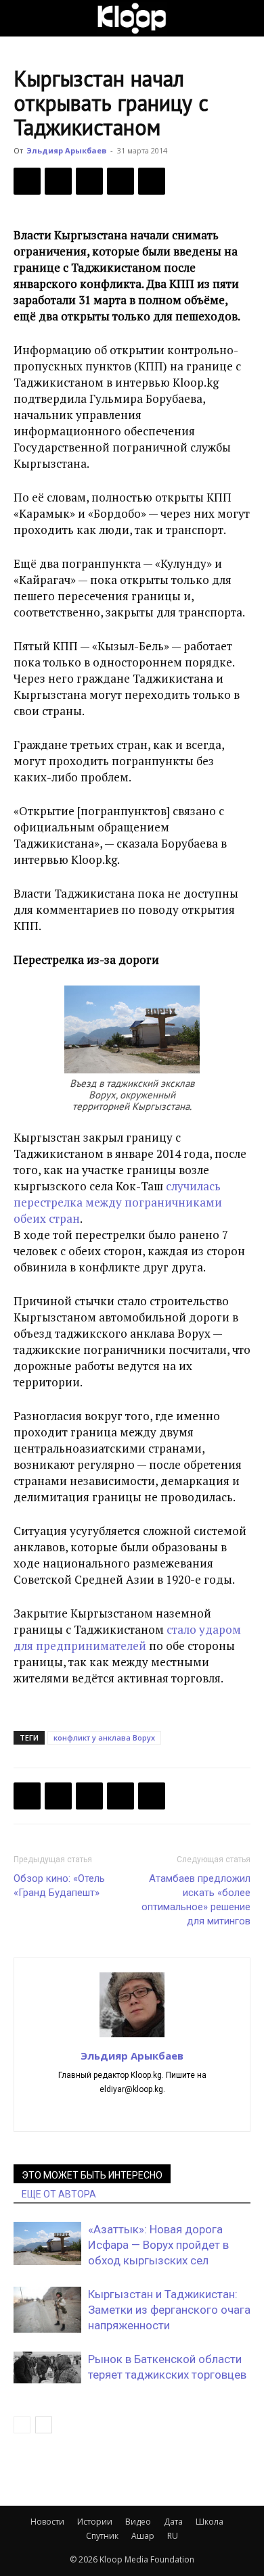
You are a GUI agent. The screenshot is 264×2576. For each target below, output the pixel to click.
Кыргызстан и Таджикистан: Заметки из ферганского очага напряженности (169, 2310)
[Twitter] (58, 181)
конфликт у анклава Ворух (104, 1737)
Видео (138, 2522)
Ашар (143, 2536)
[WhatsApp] (152, 181)
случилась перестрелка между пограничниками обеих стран (118, 1202)
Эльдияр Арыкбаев (66, 150)
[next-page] (44, 2425)
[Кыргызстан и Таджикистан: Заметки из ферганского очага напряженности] (47, 2310)
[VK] (89, 181)
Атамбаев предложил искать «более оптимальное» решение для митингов (196, 1900)
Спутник (102, 2536)
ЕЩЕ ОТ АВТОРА (59, 2194)
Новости (47, 2522)
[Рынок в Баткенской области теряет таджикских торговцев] (47, 2367)
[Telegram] (120, 181)
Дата (173, 2522)
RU (173, 2536)
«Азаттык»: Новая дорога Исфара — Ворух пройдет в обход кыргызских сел (158, 2245)
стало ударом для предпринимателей (127, 1637)
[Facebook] (27, 181)
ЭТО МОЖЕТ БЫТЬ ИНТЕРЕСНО (92, 2175)
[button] (23, 18)
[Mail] (132, 2112)
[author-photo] (132, 2037)
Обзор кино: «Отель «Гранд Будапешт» (59, 1886)
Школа (210, 2522)
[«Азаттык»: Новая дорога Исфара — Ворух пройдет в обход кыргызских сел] (47, 2244)
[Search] (245, 18)
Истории (95, 2522)
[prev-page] (22, 2425)
